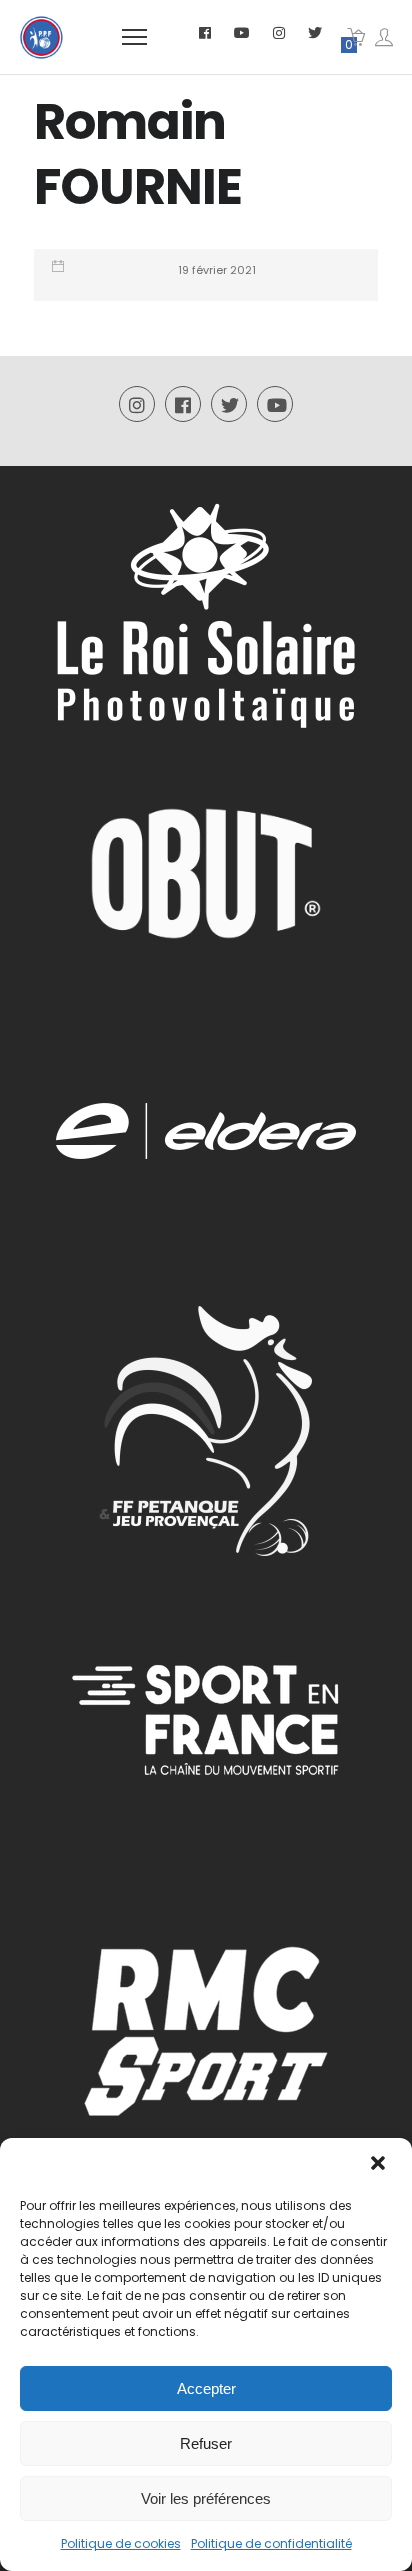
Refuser (206, 2443)
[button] (380, 2165)
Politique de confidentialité (271, 2543)
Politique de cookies (121, 2543)
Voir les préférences (206, 2498)
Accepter (206, 2388)
